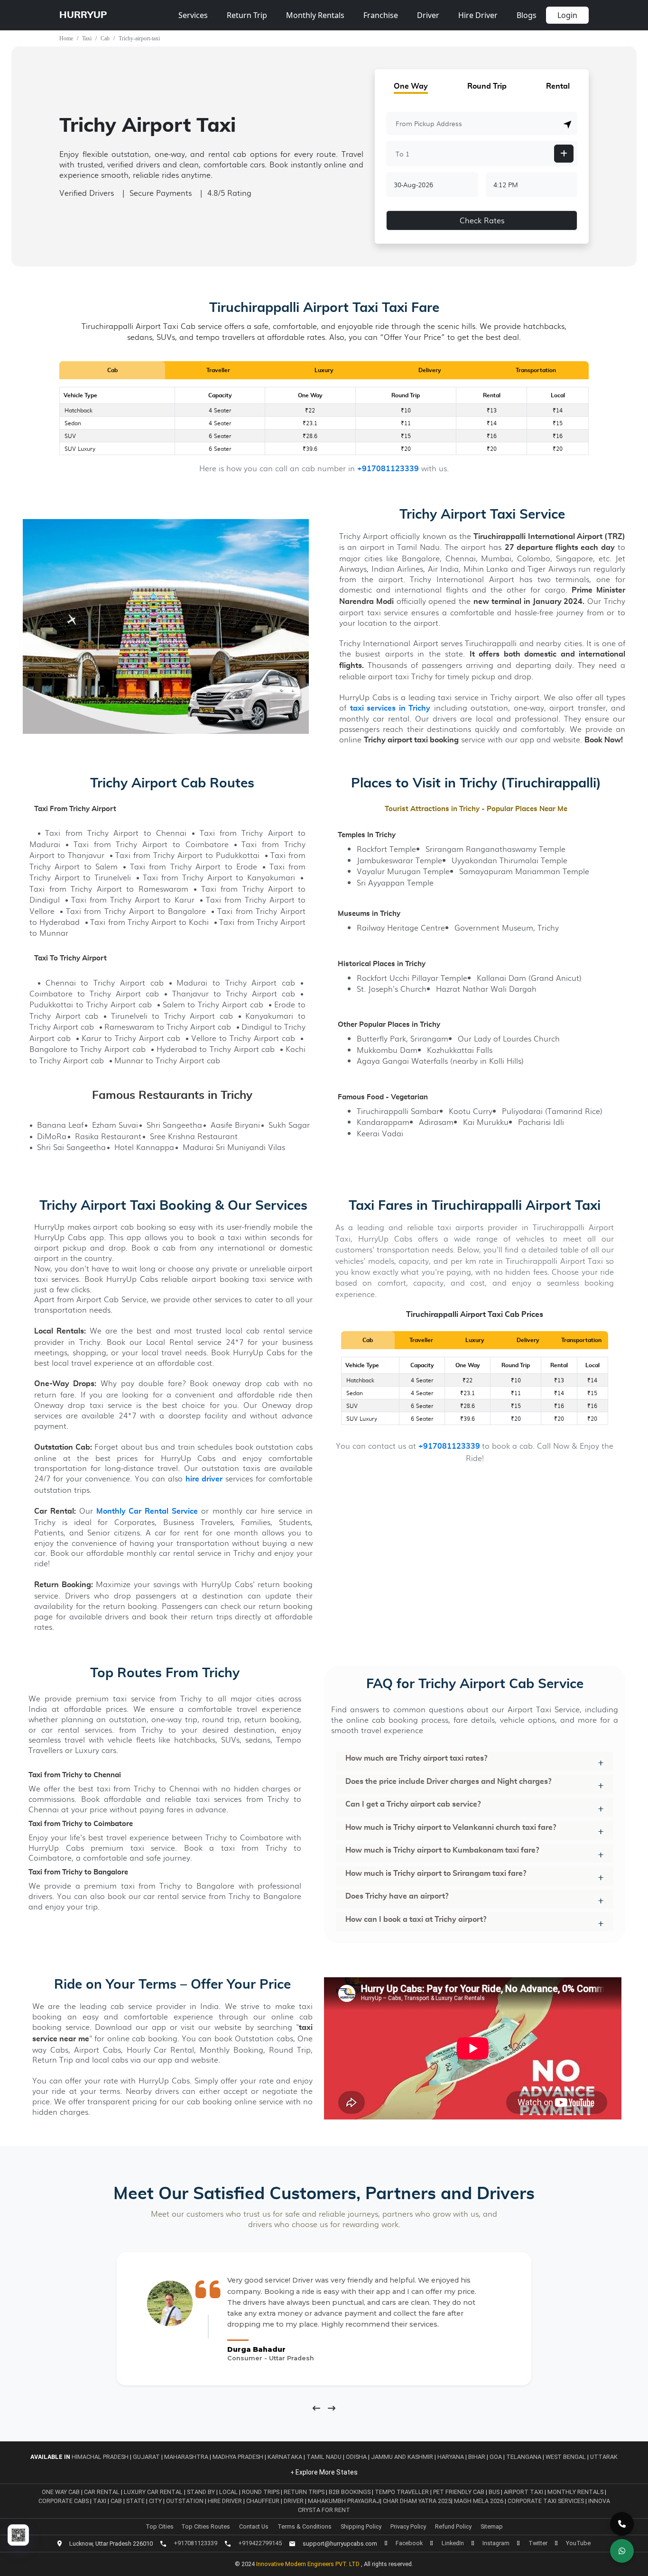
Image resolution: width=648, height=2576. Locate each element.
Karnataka (285, 2457)
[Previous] (316, 2408)
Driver (428, 15)
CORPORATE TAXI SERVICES (546, 2501)
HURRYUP (83, 15)
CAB (117, 2501)
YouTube (578, 2543)
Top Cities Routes (206, 2526)
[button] (568, 124)
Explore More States (326, 2472)
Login (567, 15)
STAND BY (202, 2492)
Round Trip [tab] (487, 86)
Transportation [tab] (536, 370)
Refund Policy (453, 2526)
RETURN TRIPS (305, 2492)
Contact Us (254, 2526)
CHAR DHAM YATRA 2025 (417, 2501)
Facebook (409, 2543)
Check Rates (482, 220)
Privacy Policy (408, 2526)
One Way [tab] (411, 86)
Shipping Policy (361, 2526)
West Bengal (566, 2457)
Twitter (538, 2543)
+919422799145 (260, 2543)
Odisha (356, 2457)
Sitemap (492, 2526)
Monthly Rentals (315, 15)
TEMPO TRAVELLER (403, 2492)
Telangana (524, 2457)
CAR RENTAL (102, 2492)
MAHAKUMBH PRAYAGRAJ (344, 2501)
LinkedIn (453, 2543)
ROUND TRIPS (261, 2492)
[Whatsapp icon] (622, 2551)
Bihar (477, 2457)
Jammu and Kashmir (402, 2457)
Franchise (381, 15)
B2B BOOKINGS (350, 2492)
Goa (496, 2457)
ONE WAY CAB (61, 2492)
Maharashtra (186, 2457)
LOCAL (229, 2492)
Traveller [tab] (218, 370)
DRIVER (294, 2501)
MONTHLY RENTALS (576, 2492)
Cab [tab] (112, 370)
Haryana (451, 2457)
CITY (156, 2501)
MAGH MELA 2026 (479, 2501)
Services (193, 15)
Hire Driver (478, 15)
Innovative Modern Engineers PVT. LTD (309, 2564)
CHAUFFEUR (264, 2501)
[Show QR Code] (18, 2535)
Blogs (527, 15)
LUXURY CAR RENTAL (154, 2492)
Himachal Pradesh (100, 2457)
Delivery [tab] (430, 370)
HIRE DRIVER (226, 2501)
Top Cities (160, 2526)
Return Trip (247, 15)
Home (66, 38)
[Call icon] (622, 2524)
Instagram (496, 2543)
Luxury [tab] (324, 370)
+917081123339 (388, 469)
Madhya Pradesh (238, 2457)
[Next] (332, 2408)
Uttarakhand (612, 2457)
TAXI (100, 2501)
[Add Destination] (564, 154)
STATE (136, 2501)
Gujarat (146, 2457)
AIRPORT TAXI (524, 2492)
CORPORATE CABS (64, 2501)
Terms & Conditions (305, 2526)
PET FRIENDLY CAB (459, 2492)
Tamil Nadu (324, 2457)
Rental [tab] (558, 86)
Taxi (87, 38)
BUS (495, 2492)
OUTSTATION (185, 2501)
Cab (105, 38)
